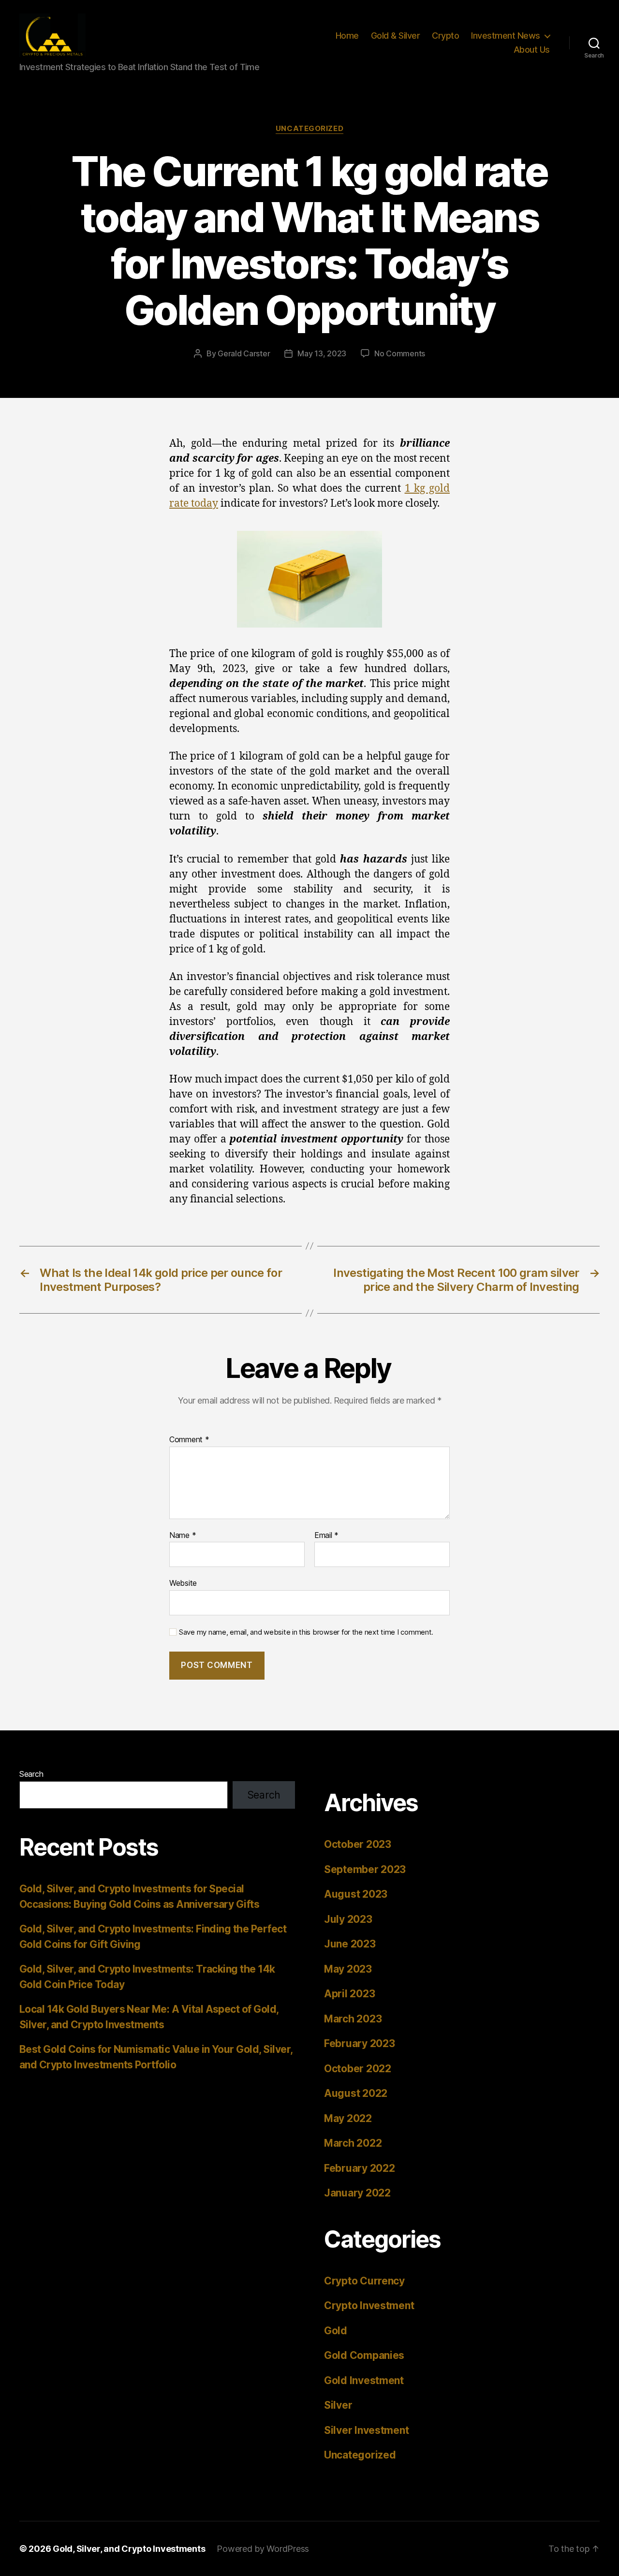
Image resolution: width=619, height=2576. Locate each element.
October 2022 (358, 2069)
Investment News (506, 36)
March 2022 (353, 2143)
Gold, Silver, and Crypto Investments (129, 2549)
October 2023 (358, 1844)
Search (31, 1774)
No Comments (400, 353)
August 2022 (356, 2093)
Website (183, 1583)
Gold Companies (364, 2355)
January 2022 (357, 2193)
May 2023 (348, 1969)
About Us (532, 50)
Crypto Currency (364, 2281)
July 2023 (348, 1919)
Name (183, 1536)
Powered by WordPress (263, 2549)
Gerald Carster (244, 353)
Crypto (445, 36)
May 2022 (348, 2118)
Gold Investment (364, 2380)
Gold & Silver (396, 36)
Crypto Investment (369, 2305)
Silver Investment (366, 2430)
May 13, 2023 (322, 353)
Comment (189, 1440)
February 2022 (360, 2168)
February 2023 (360, 2043)
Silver (338, 2405)
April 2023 (349, 1994)
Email (326, 1536)
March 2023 (353, 2019)
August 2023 (356, 1894)
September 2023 (365, 1869)
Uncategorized (309, 129)
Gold (336, 2331)
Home (347, 36)
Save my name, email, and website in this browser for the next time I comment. (306, 1632)
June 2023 (350, 1944)
